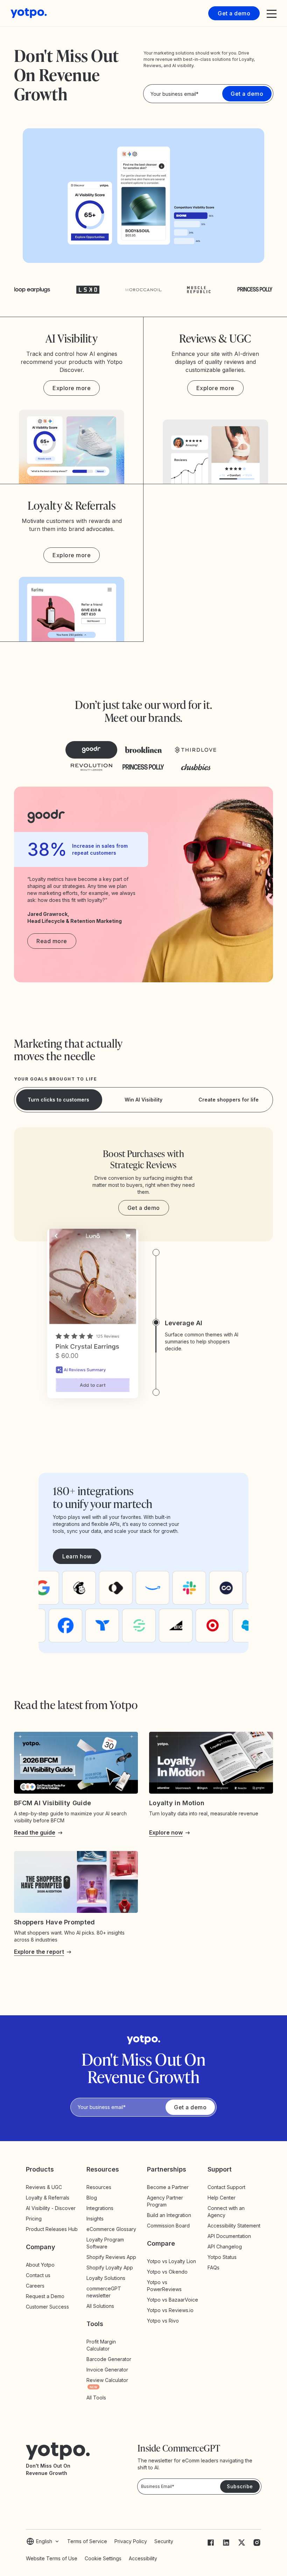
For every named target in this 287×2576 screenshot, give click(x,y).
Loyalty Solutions (106, 2278)
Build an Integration (169, 2215)
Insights (101, 2219)
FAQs (213, 2268)
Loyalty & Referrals (48, 2198)
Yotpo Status (222, 2257)
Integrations (100, 2208)
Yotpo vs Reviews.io (170, 2310)
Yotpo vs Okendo (167, 2272)
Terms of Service (87, 2541)
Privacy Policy (131, 2541)
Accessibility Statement (234, 2226)
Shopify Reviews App (111, 2257)
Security (164, 2541)
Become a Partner (168, 2187)
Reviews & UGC (44, 2187)
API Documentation (229, 2236)
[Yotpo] (29, 13)
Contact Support (226, 2187)
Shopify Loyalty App (110, 2268)
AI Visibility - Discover (51, 2208)
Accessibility (143, 2558)
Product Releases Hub (52, 2229)
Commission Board (168, 2226)
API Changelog (225, 2247)
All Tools (96, 2398)
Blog (92, 2198)
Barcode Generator (109, 2359)
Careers (35, 2286)
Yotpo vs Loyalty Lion (171, 2261)
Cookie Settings (103, 2558)
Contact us (38, 2275)
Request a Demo (45, 2296)
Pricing (34, 2219)
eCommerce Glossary (111, 2229)
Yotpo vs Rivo (163, 2321)
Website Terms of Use (52, 2558)
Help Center (222, 2198)
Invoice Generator (107, 2370)
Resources (99, 2187)
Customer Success (47, 2307)
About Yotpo (40, 2265)
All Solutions (100, 2306)
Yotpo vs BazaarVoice (173, 2300)
